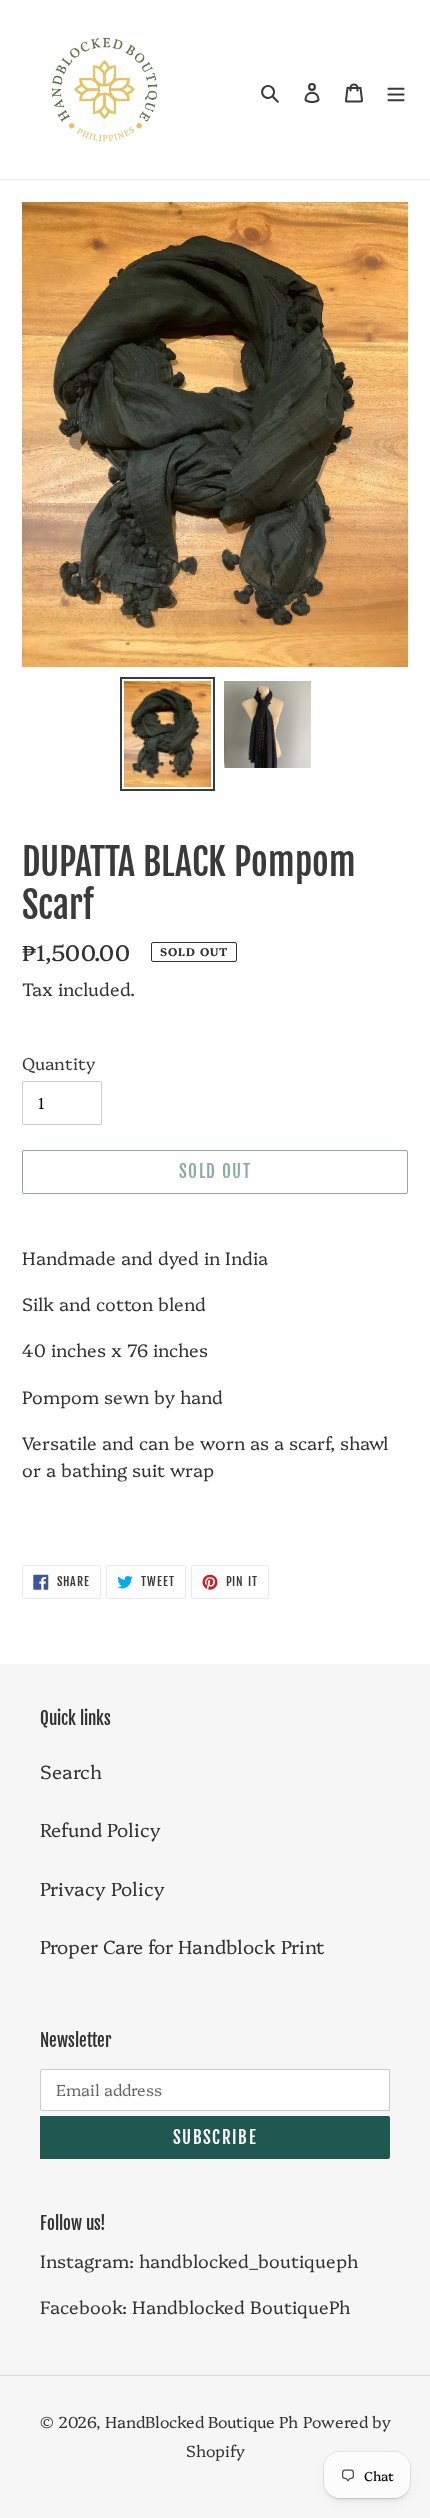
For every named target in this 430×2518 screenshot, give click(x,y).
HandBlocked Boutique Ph (201, 2421)
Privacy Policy (102, 1888)
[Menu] (396, 89)
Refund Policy (100, 1829)
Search (71, 1771)
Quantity (58, 1062)
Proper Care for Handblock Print (182, 1946)
